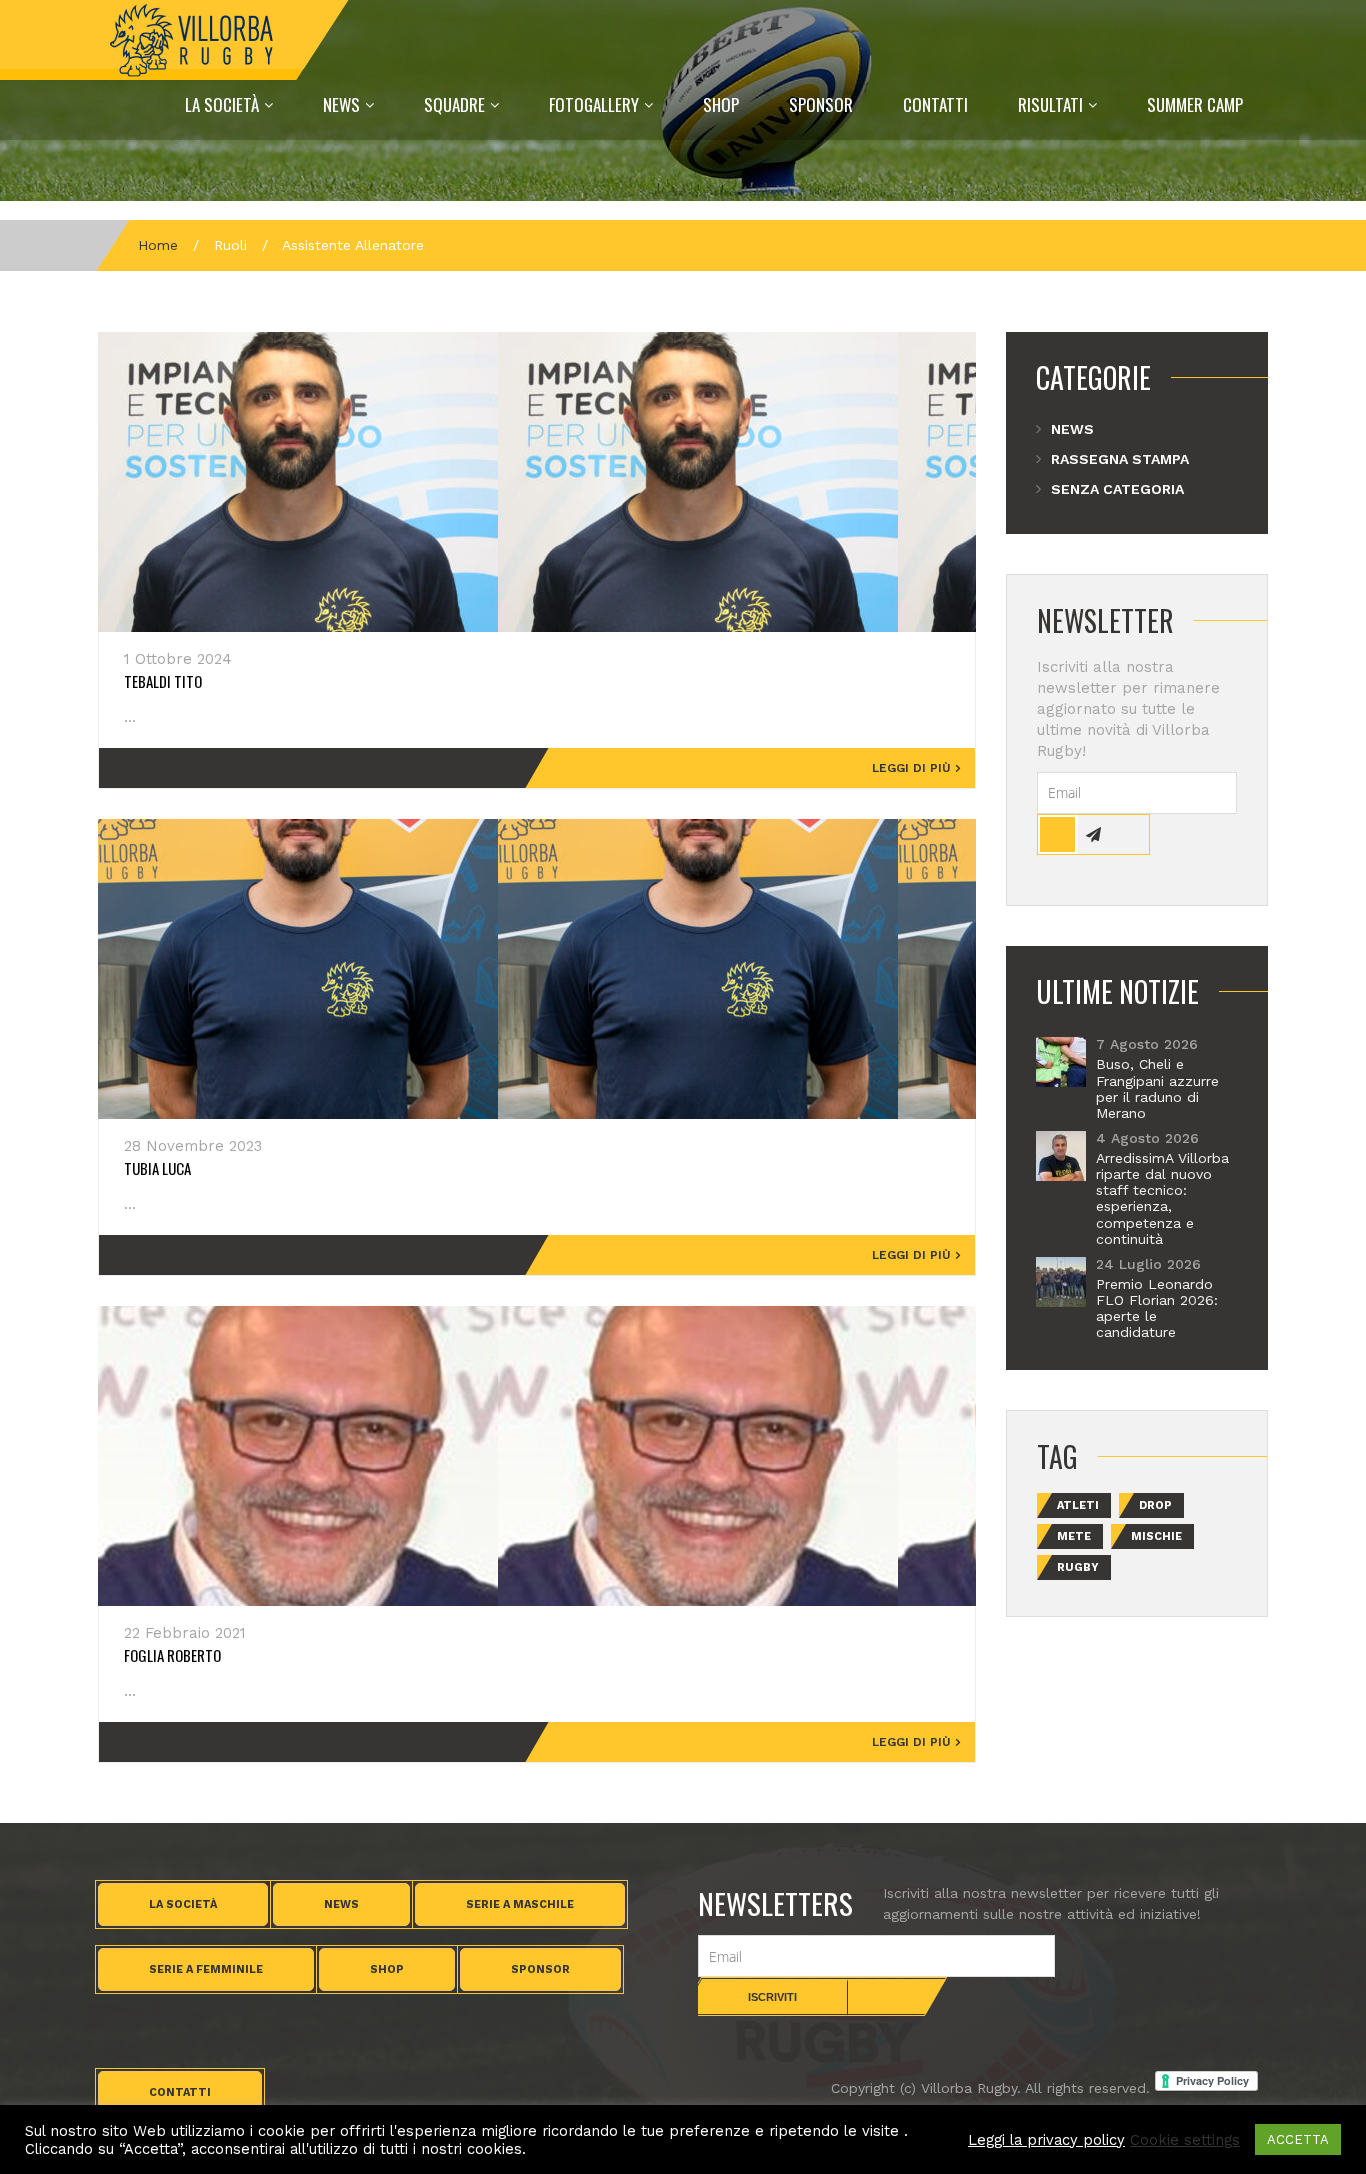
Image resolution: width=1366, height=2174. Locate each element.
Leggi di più (911, 768)
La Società (222, 104)
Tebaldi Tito (163, 681)
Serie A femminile (206, 1969)
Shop (721, 104)
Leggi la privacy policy (1046, 2140)
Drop (1155, 1505)
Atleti (1078, 1505)
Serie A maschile (520, 1904)
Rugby (1078, 1567)
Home (158, 245)
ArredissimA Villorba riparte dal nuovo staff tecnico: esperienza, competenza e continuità (1162, 1198)
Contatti (935, 104)
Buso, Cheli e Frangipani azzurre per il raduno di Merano (1157, 1088)
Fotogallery (594, 104)
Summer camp (1195, 104)
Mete (1074, 1536)
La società (183, 1904)
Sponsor (821, 104)
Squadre (454, 104)
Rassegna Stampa (1120, 459)
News (341, 104)
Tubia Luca (157, 1168)
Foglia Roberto (172, 1655)
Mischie (1156, 1536)
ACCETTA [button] (1298, 2139)
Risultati (1050, 104)
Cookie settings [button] (1185, 2140)
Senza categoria (1117, 489)
